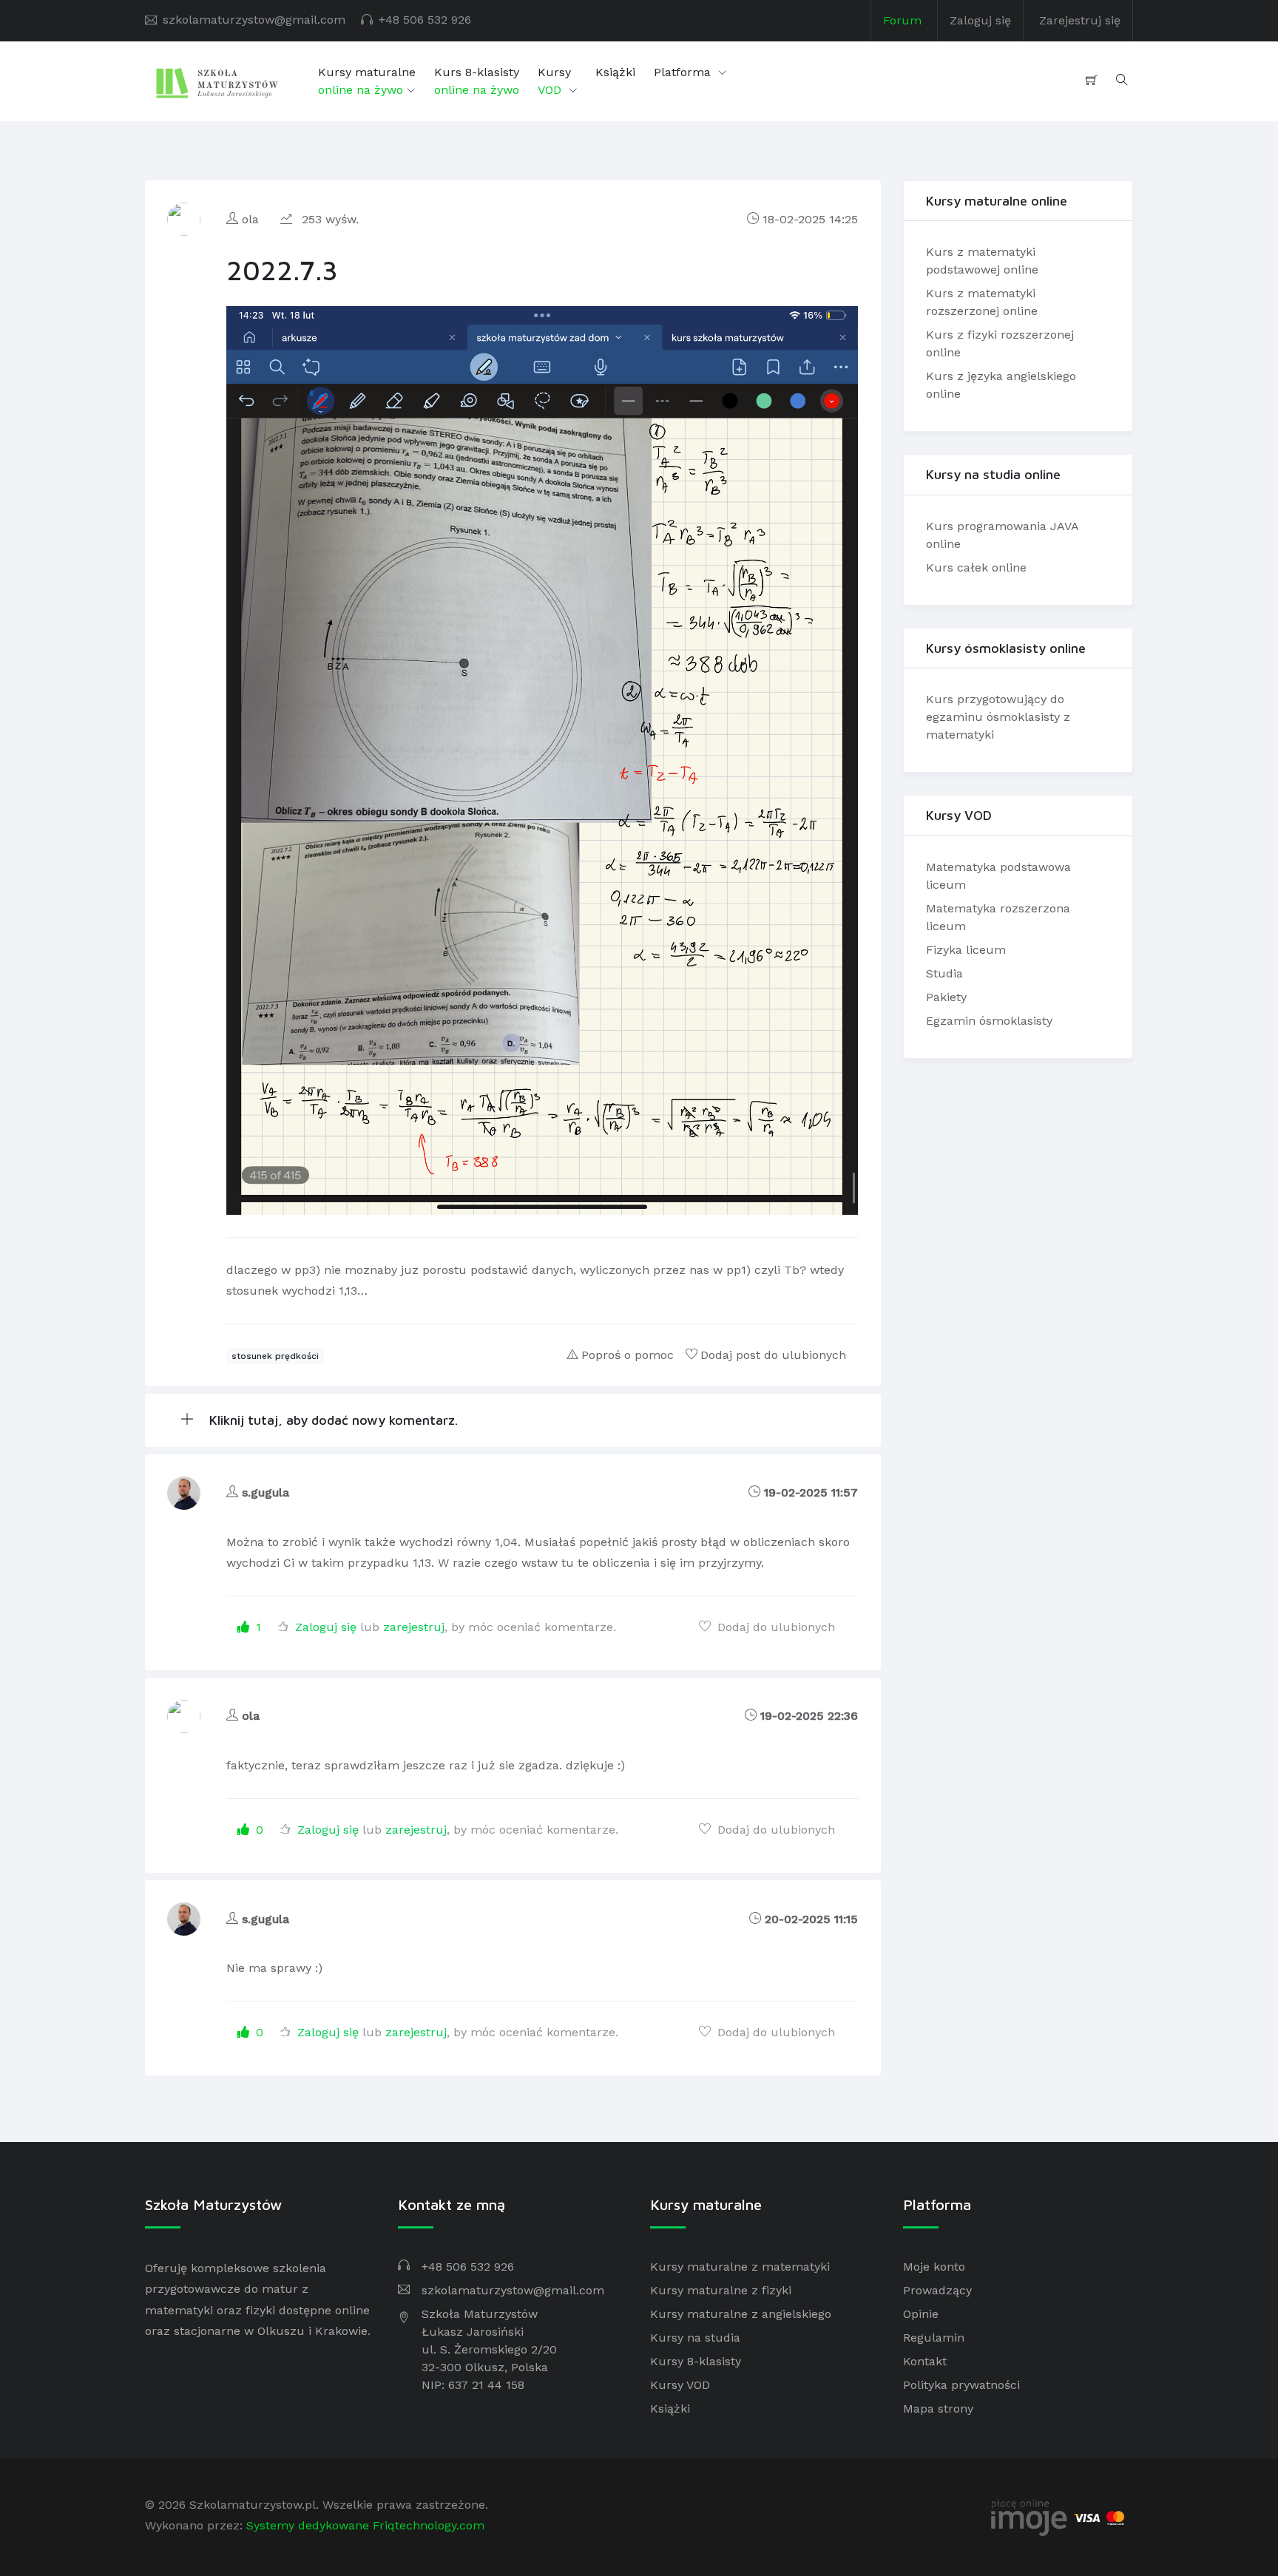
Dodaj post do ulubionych (773, 1355)
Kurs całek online (976, 567)
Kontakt (925, 2361)
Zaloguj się (980, 20)
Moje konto (934, 2267)
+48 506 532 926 (425, 20)
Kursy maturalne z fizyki (721, 2290)
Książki (615, 72)
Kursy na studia (695, 2338)
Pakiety (946, 997)
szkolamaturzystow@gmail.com (254, 20)
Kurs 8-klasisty (477, 81)
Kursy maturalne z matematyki (740, 2267)
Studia (944, 973)
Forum (902, 20)
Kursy (554, 81)
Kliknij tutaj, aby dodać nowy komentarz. (332, 1420)
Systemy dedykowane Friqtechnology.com (365, 2525)
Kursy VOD (680, 2385)
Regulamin (934, 2338)
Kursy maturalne (367, 81)
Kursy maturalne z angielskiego (741, 2314)
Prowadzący (937, 2290)
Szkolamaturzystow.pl (253, 2505)
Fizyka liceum (966, 950)
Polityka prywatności (961, 2385)
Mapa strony (938, 2409)
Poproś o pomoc (628, 1355)
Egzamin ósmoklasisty (989, 1021)
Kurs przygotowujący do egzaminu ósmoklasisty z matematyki (998, 717)
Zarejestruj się (1080, 20)
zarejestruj (414, 1627)
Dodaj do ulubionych (774, 1627)
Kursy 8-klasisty (696, 2361)
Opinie (921, 2314)
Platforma (684, 72)
